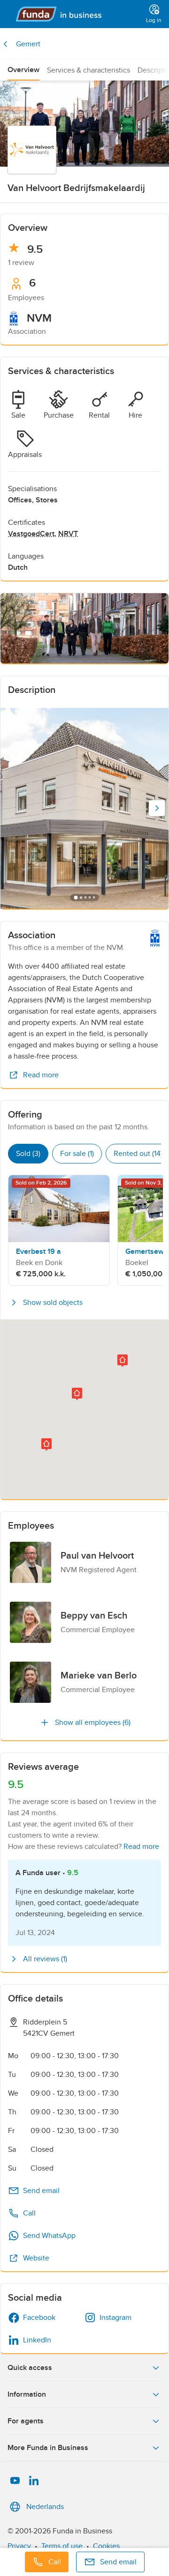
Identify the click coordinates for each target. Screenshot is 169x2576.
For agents (26, 2421)
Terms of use (62, 2546)
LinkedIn (37, 2340)
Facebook (39, 2318)
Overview (23, 70)
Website (36, 2258)
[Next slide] (157, 808)
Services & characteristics (88, 70)
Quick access (30, 2368)
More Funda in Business (48, 2448)
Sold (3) (28, 1154)
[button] (46, 1445)
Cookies (106, 2546)
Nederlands (45, 2507)
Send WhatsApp (49, 2236)
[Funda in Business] (75, 14)
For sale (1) (77, 1154)
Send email (41, 2191)
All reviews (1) (45, 1959)
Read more (41, 1075)
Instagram (115, 2318)
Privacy (19, 2546)
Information (27, 2394)
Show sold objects (53, 1303)
